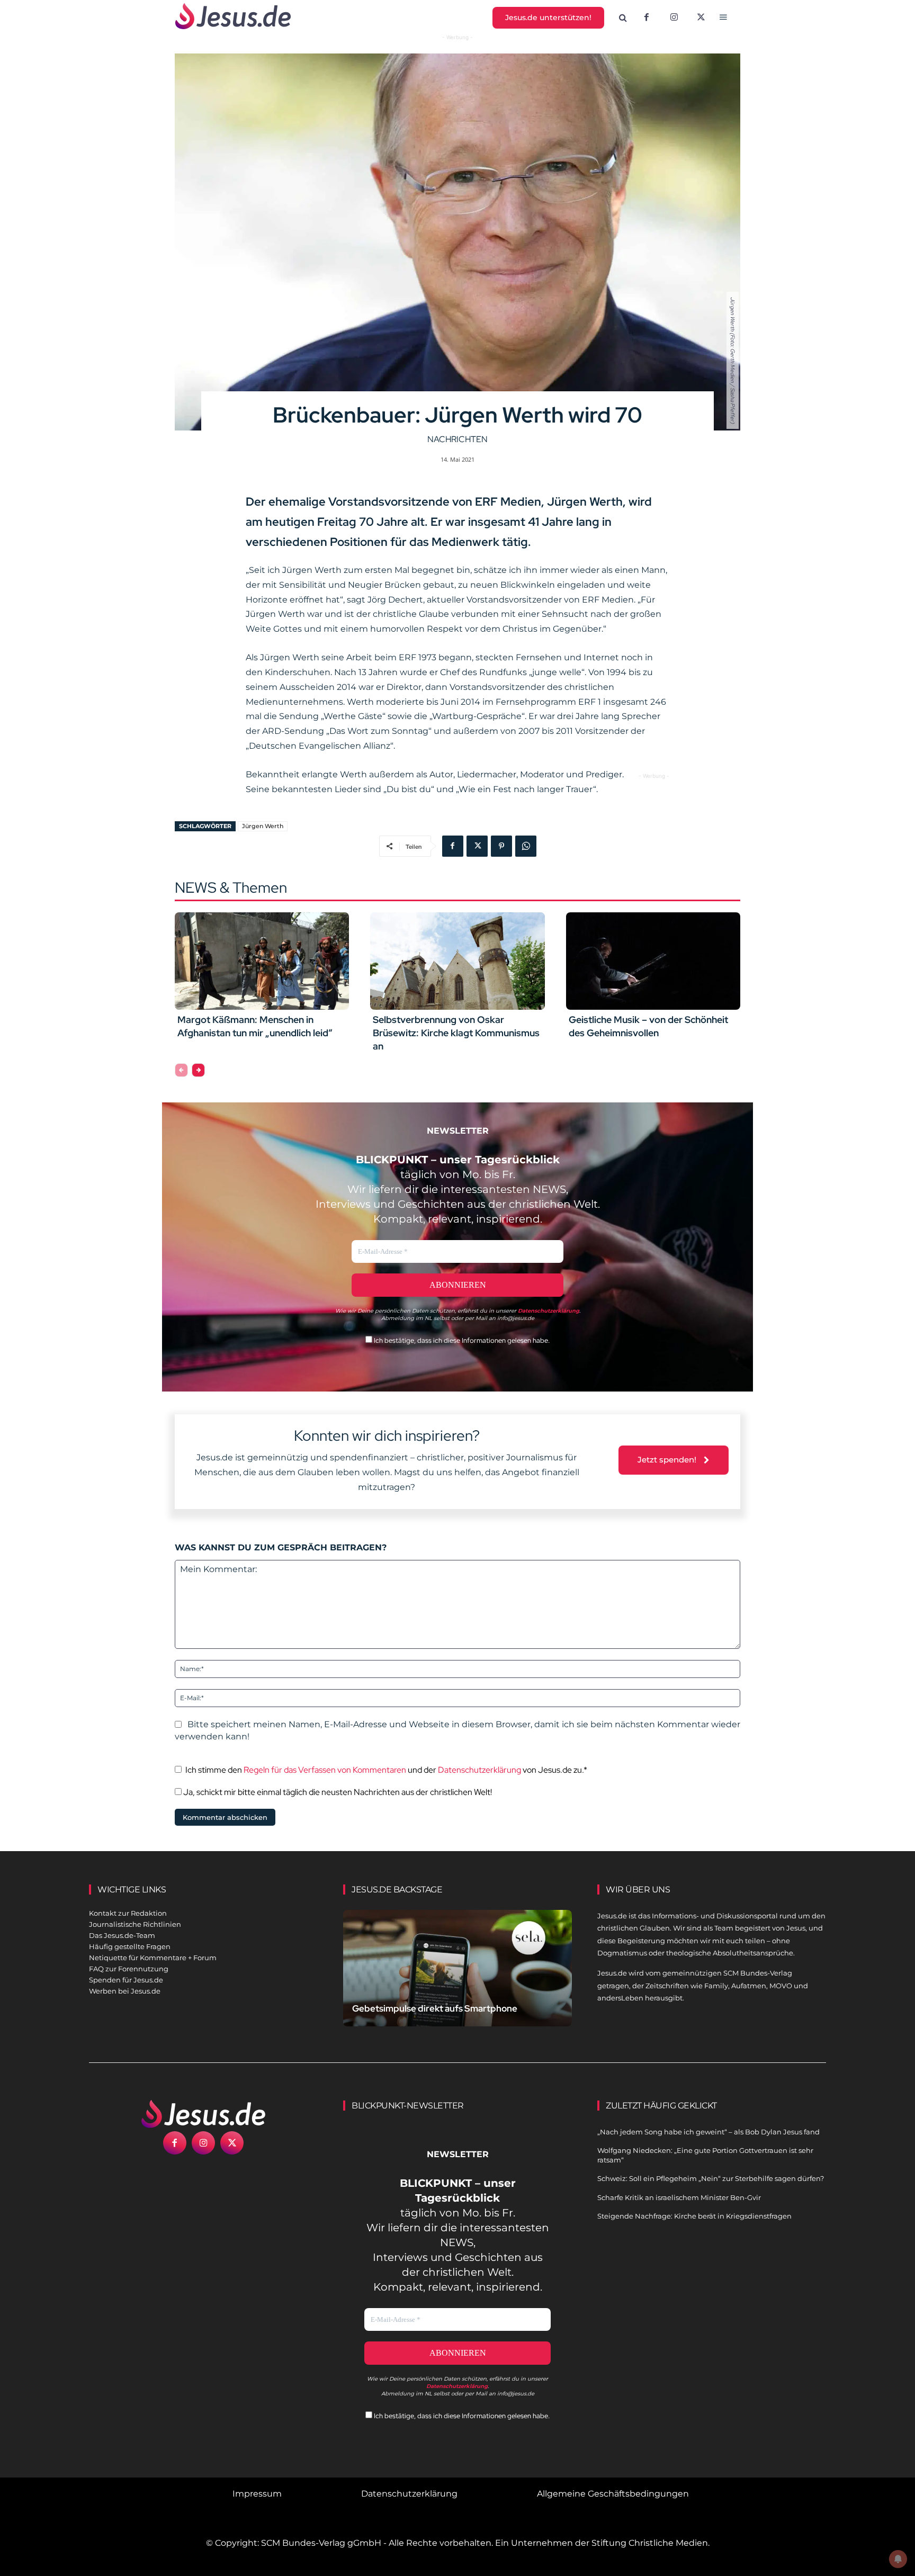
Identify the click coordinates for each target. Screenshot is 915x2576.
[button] (623, 18)
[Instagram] (674, 18)
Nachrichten (457, 439)
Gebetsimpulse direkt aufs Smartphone (435, 2008)
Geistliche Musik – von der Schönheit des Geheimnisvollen (648, 1026)
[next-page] (198, 1070)
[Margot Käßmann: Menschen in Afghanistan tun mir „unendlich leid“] (262, 961)
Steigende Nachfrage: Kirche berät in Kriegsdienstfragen (694, 2216)
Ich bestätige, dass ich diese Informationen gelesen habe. (461, 1340)
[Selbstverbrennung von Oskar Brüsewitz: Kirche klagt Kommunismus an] (457, 961)
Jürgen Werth (263, 826)
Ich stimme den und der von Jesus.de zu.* (386, 1770)
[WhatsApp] (526, 846)
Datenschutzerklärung (479, 1770)
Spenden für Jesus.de (126, 1980)
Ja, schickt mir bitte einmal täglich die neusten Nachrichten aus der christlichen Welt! (337, 1792)
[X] (702, 18)
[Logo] (203, 2114)
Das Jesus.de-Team (122, 1935)
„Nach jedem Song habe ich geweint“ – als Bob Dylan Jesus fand (708, 2132)
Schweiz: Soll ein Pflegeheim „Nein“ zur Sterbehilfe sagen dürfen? (711, 2178)
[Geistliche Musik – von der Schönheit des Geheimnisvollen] (653, 961)
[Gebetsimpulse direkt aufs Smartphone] (457, 1981)
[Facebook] (647, 18)
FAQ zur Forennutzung (129, 1969)
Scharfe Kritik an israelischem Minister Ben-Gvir (679, 2197)
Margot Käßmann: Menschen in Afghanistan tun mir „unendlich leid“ (255, 1026)
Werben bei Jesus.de (125, 1991)
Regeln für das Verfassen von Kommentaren (325, 1770)
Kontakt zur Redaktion (128, 1913)
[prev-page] (181, 1070)
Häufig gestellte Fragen (130, 1946)
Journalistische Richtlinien (135, 1924)
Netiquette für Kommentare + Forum (153, 1958)
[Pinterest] (501, 846)
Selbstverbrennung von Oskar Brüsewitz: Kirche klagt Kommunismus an (456, 1033)
